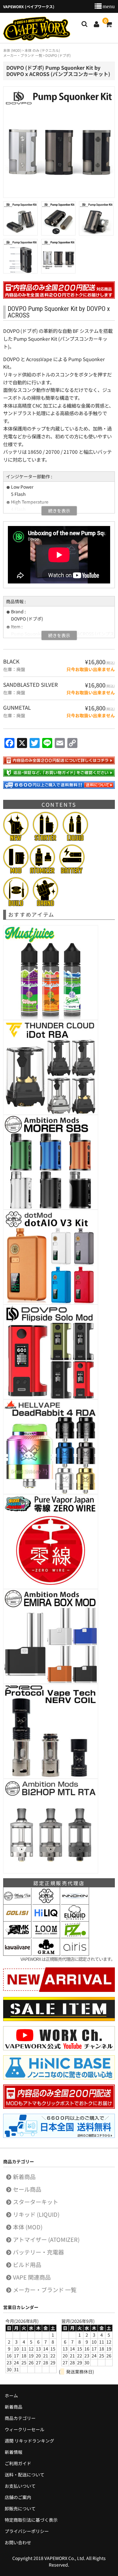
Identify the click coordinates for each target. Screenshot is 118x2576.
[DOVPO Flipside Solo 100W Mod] (51, 1396)
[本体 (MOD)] (16, 870)
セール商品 (27, 2189)
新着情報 (14, 2452)
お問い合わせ (18, 2542)
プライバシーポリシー (27, 2531)
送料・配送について (25, 2475)
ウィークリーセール (25, 2429)
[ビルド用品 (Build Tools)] (16, 903)
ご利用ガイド (18, 2463)
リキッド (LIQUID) (36, 2214)
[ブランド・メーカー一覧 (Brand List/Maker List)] (45, 903)
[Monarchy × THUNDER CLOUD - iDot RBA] (51, 1111)
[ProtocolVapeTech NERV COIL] (51, 1775)
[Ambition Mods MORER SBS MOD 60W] (51, 1206)
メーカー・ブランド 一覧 (45, 2290)
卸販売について (20, 2508)
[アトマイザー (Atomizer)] (42, 870)
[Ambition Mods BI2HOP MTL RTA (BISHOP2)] (51, 1870)
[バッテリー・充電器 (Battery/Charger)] (72, 870)
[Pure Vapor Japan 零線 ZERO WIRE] (51, 1586)
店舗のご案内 (18, 2497)
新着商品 (24, 2177)
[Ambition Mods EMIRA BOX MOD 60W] (51, 1680)
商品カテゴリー (20, 2418)
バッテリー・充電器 (38, 2252)
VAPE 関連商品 (32, 2277)
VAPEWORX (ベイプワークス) (37, 29)
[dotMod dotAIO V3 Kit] (51, 1301)
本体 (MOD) (28, 2227)
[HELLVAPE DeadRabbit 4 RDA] (51, 1491)
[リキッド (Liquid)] (75, 838)
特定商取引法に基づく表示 (31, 2520)
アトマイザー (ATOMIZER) (46, 2239)
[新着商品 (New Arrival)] (16, 838)
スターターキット (36, 2202)
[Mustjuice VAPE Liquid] (51, 1017)
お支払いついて (20, 2486)
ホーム (11, 2395)
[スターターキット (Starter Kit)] (45, 838)
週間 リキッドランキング (29, 2441)
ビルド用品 (27, 2264)
